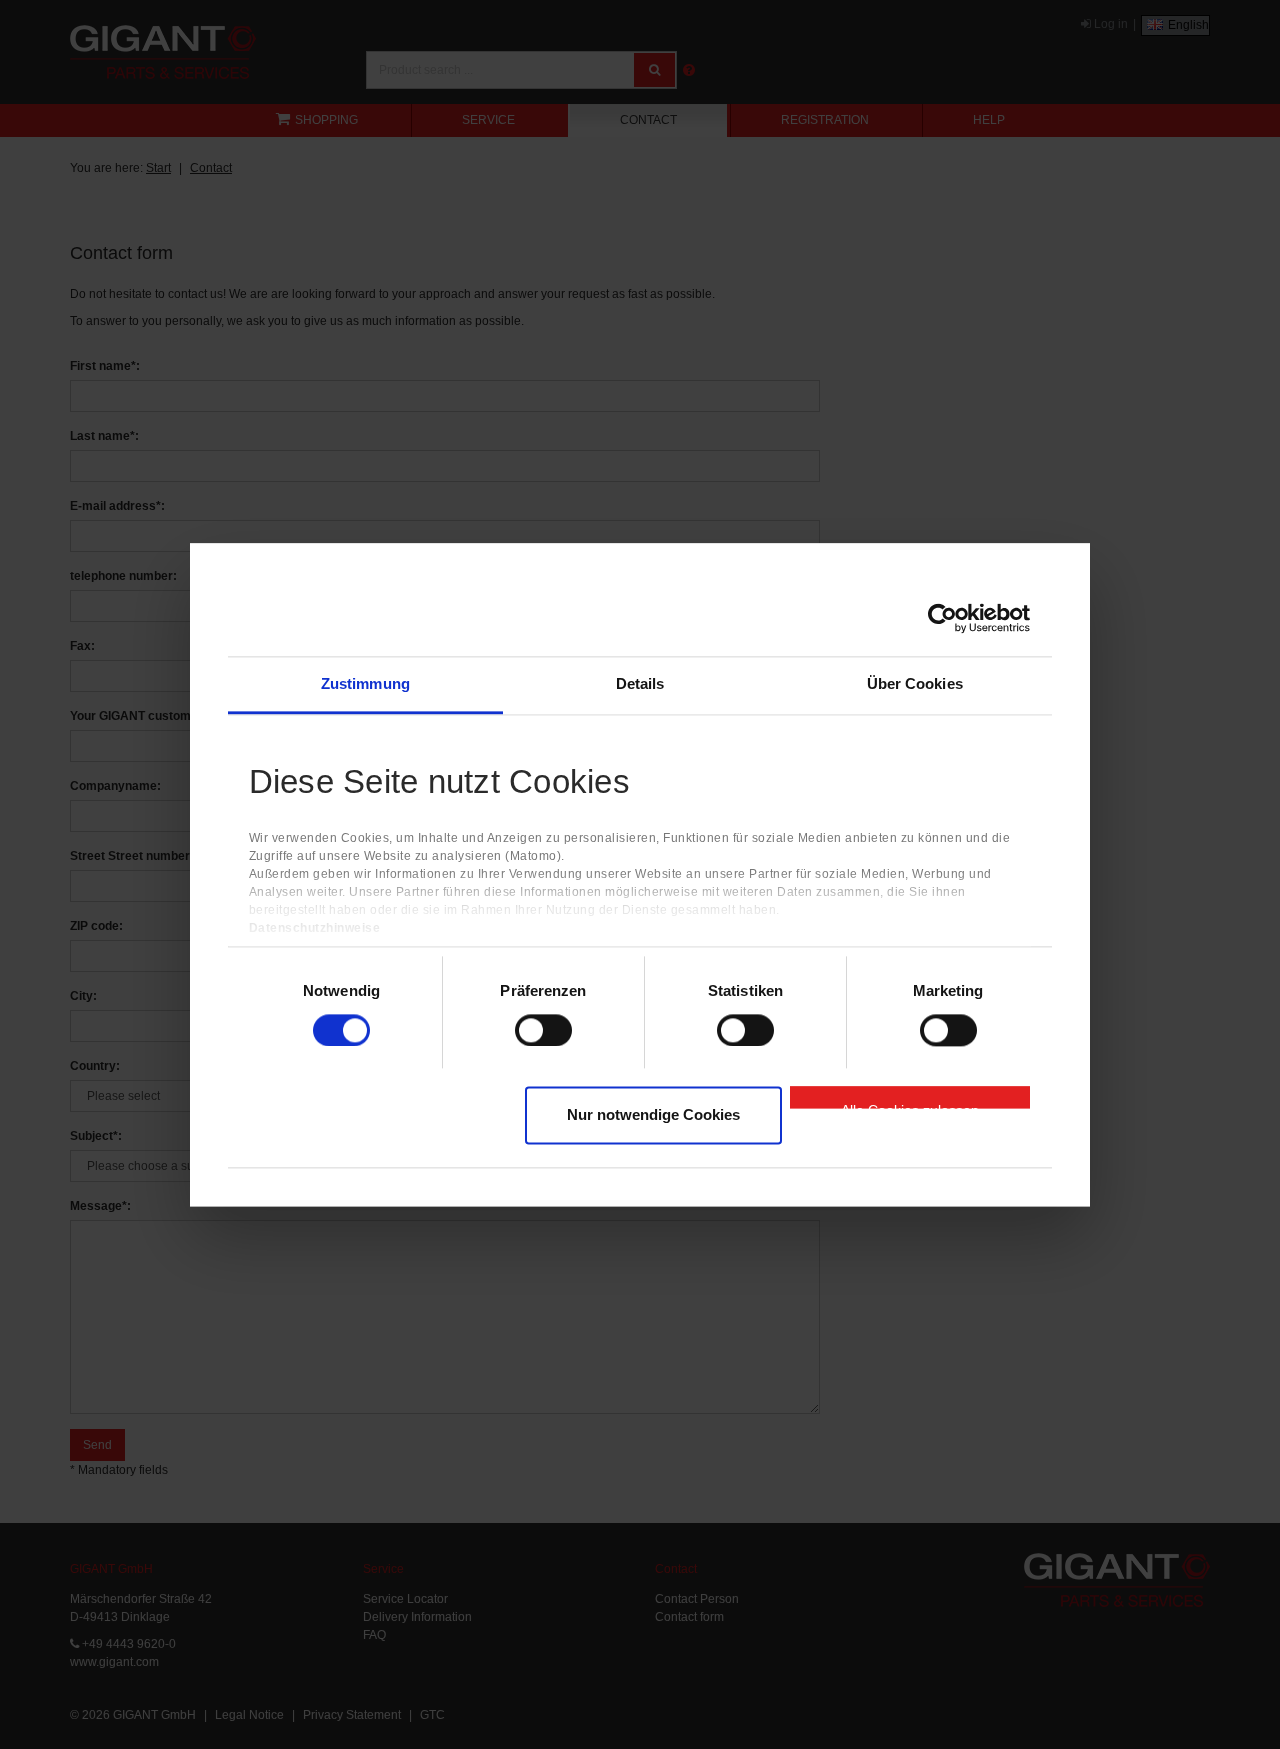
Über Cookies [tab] (915, 683)
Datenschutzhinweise (315, 928)
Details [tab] (640, 683)
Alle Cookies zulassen (910, 1106)
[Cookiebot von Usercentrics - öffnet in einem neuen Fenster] (942, 618)
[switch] (543, 1030)
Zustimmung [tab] (365, 683)
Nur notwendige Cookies (653, 1115)
